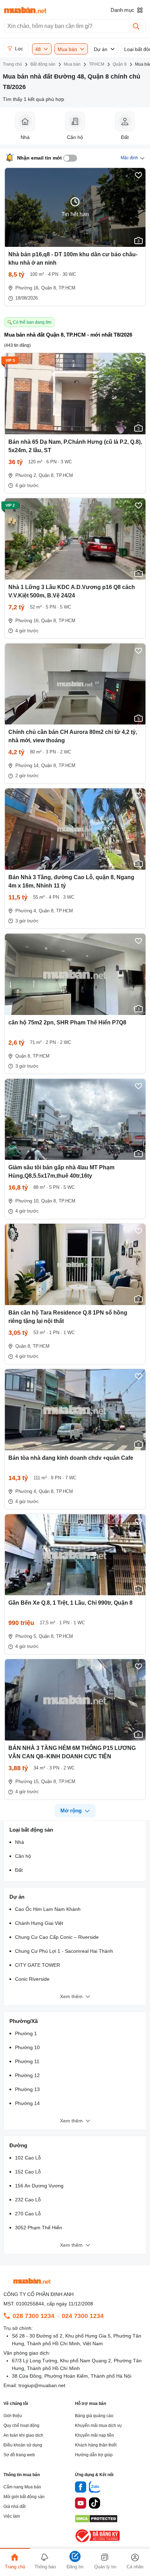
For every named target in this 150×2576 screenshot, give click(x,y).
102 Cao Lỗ (28, 2158)
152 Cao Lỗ (28, 2172)
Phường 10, (28, 1201)
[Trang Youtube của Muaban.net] (81, 2504)
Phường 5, (26, 1636)
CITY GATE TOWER (37, 1965)
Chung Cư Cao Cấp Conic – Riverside (57, 1937)
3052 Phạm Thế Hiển (39, 2228)
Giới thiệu (13, 2416)
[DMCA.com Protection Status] (96, 2521)
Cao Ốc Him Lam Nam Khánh (48, 1909)
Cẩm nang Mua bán (22, 2487)
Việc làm (12, 2516)
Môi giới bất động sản (24, 2497)
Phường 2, (26, 475)
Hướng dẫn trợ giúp (94, 2455)
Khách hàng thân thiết (96, 2445)
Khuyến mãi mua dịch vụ (98, 2426)
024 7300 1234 (83, 2316)
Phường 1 (26, 2033)
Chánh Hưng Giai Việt (39, 1923)
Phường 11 (27, 2061)
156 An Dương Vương (39, 2186)
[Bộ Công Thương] (98, 2543)
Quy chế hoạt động (21, 2426)
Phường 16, (28, 288)
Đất (19, 1870)
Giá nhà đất (14, 2507)
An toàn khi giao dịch (23, 2435)
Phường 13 (27, 2089)
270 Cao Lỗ (28, 2214)
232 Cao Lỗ (28, 2200)
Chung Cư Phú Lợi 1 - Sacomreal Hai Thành (64, 1951)
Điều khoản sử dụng (23, 2445)
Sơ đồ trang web (19, 2455)
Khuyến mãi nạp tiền (95, 2435)
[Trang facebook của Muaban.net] (81, 2488)
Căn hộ (23, 1856)
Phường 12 (27, 2075)
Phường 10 (27, 2047)
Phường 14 (27, 2103)
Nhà (20, 1842)
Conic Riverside (32, 1979)
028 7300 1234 (33, 2316)
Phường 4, (26, 911)
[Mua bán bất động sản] (25, 10)
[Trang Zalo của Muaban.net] (95, 2488)
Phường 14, (28, 766)
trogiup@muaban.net (42, 2385)
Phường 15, (28, 1782)
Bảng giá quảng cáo (94, 2416)
